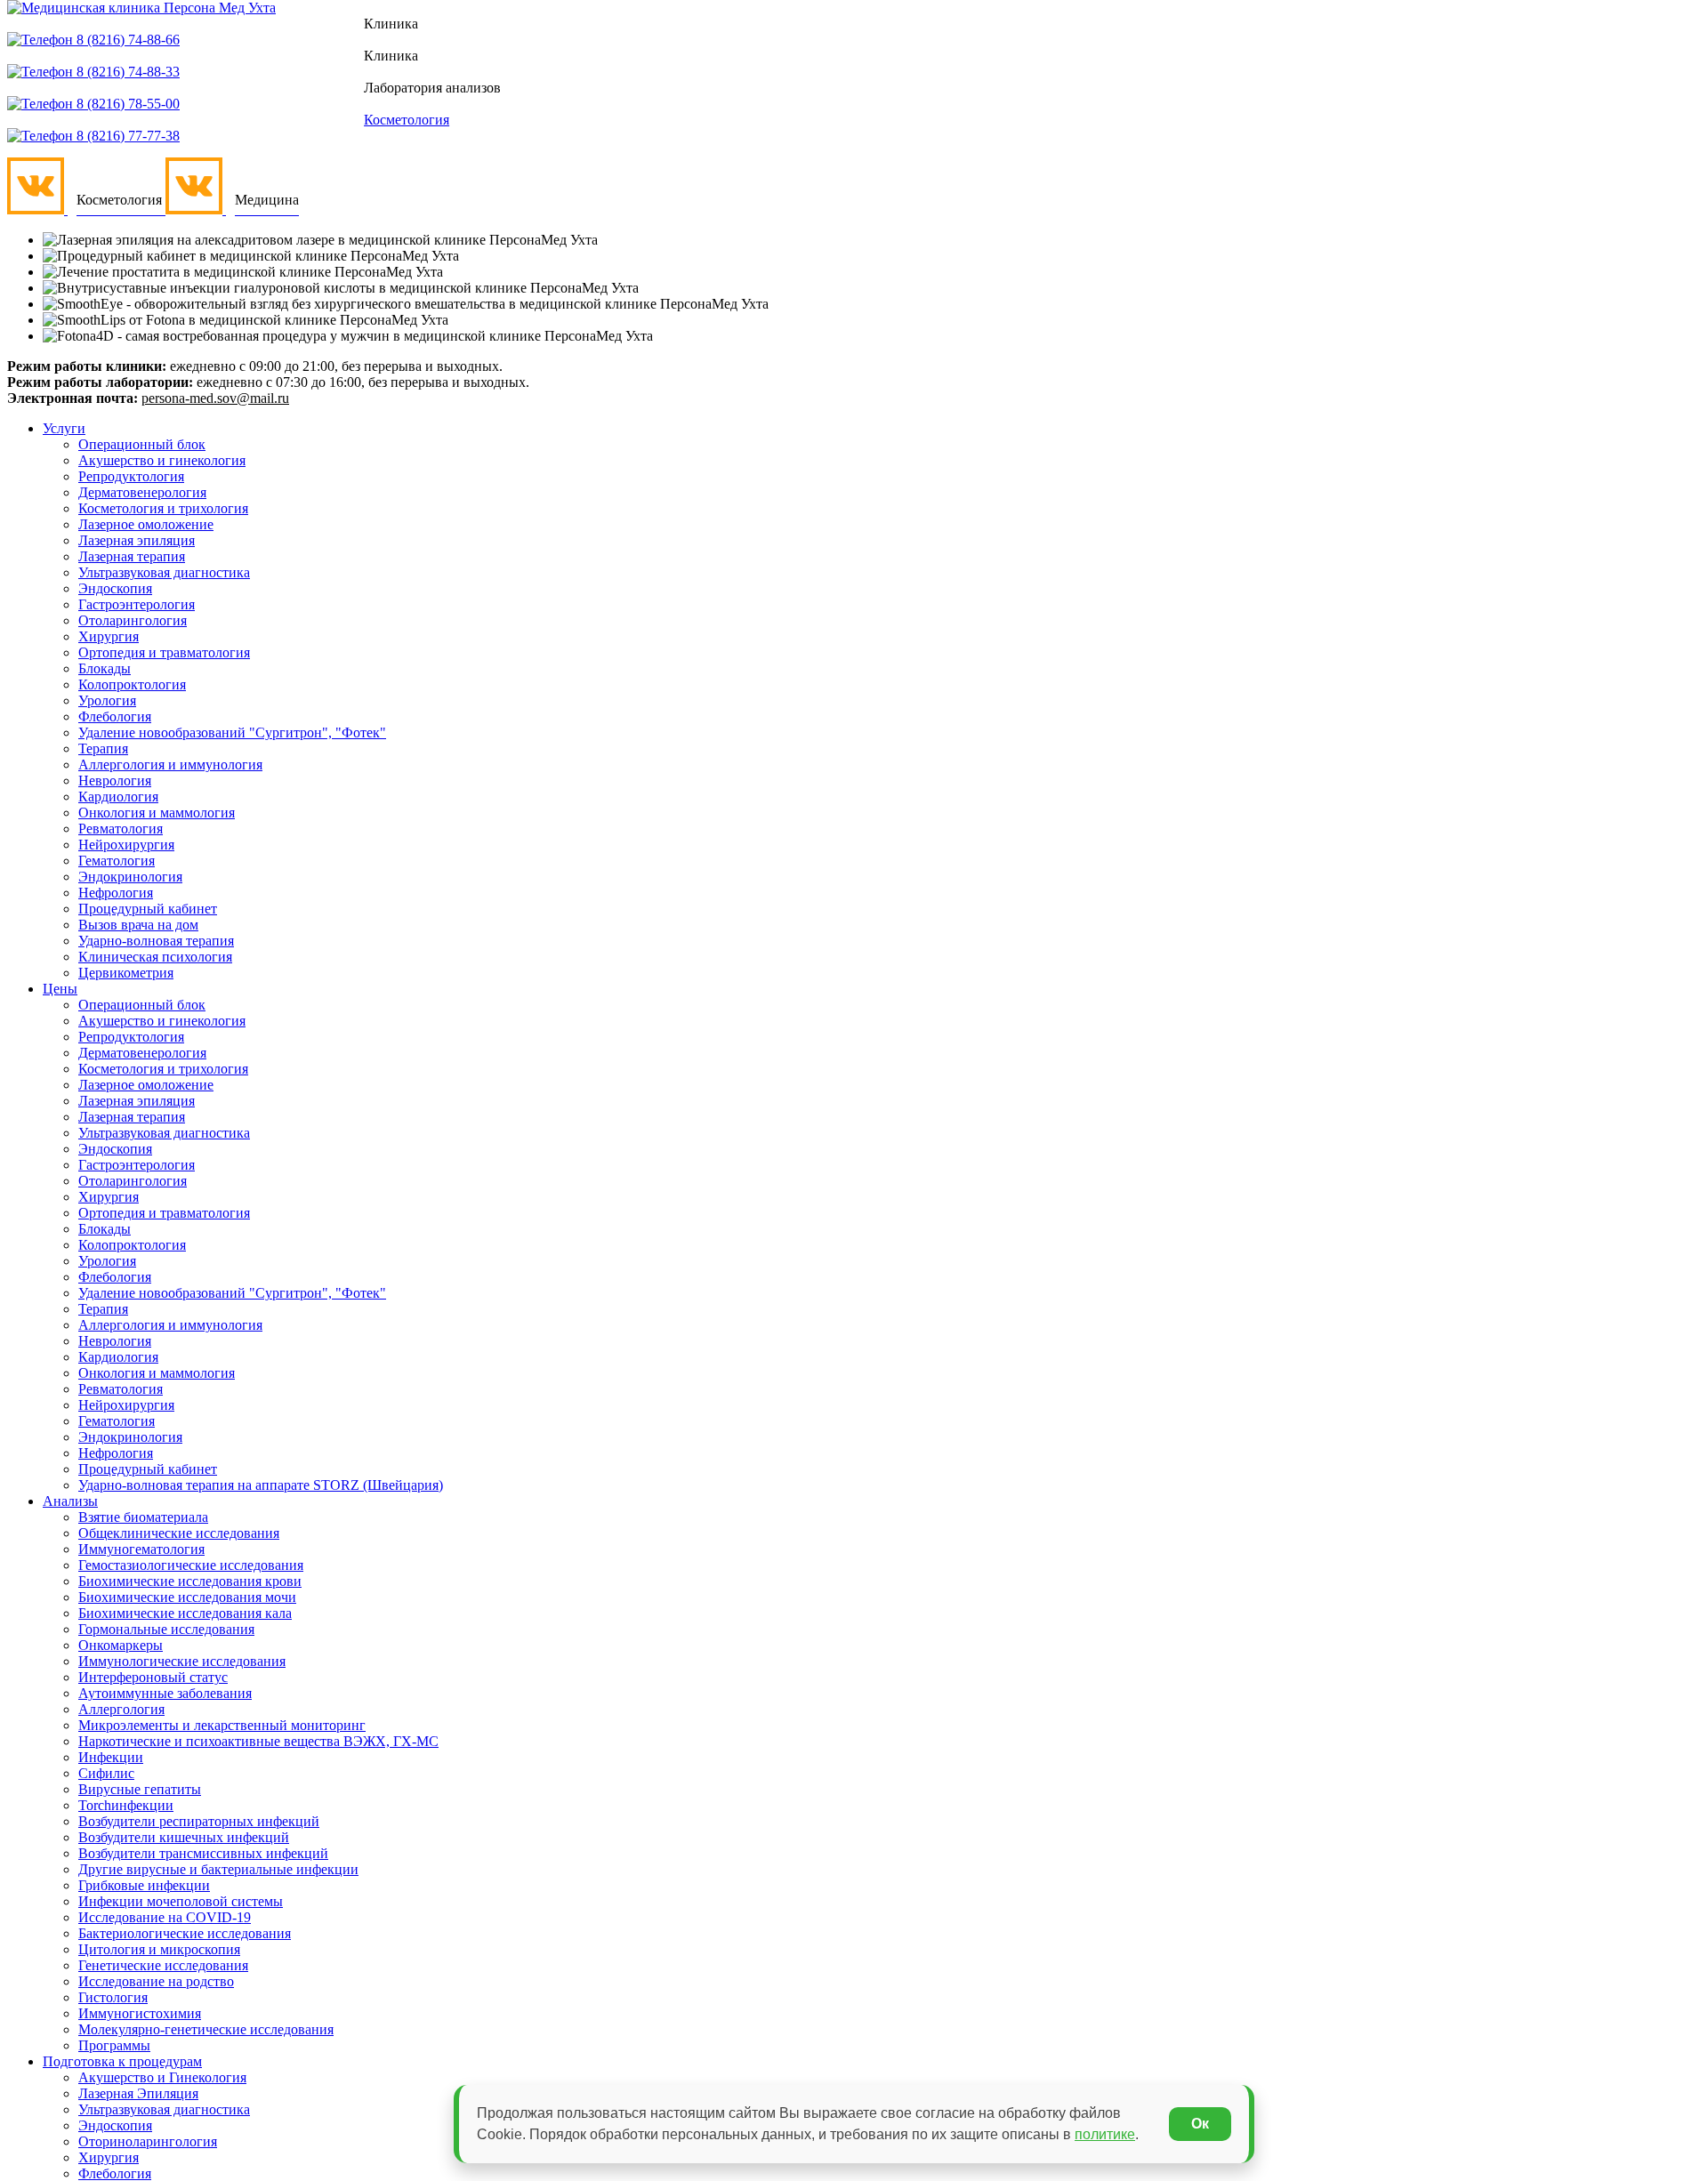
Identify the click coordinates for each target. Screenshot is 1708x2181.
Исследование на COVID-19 (165, 1917)
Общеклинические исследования (179, 1533)
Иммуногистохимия (140, 2013)
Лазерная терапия (132, 556)
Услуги (64, 428)
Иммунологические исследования (182, 1661)
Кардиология (118, 797)
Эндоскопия (115, 588)
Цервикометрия (126, 973)
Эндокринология (130, 877)
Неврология (115, 781)
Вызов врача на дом (138, 925)
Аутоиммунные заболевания (165, 1693)
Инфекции (111, 1757)
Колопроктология (132, 684)
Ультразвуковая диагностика (164, 572)
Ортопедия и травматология (164, 652)
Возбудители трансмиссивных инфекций (203, 1853)
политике (1105, 2134)
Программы (114, 2045)
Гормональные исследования (166, 1629)
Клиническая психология (155, 957)
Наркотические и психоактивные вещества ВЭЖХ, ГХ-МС (258, 1741)
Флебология (115, 716)
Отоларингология (133, 620)
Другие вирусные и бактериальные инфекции (218, 1869)
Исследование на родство (156, 1981)
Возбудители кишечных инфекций (184, 1837)
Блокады (105, 668)
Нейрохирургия (126, 845)
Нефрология (116, 893)
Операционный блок (142, 444)
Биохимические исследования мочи (187, 1597)
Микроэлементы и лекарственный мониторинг (222, 1725)
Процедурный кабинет (148, 909)
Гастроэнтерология (137, 604)
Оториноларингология (148, 2141)
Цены (60, 989)
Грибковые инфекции (144, 1885)
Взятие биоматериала (143, 1517)
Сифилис (106, 1773)
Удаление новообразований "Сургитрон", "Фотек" (232, 732)
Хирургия (109, 636)
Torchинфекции (126, 1805)
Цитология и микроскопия (159, 1949)
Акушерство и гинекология (162, 460)
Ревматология (121, 829)
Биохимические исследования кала (185, 1613)
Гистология (113, 1997)
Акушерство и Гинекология (162, 2077)
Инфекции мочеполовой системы (181, 1901)
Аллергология (121, 1709)
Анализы (70, 1501)
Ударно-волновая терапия (156, 941)
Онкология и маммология (157, 813)
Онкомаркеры (121, 1645)
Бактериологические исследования (185, 1933)
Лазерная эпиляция (137, 540)
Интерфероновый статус (153, 1677)
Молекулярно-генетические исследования (206, 2029)
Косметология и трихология (163, 508)
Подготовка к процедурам (122, 2061)
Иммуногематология (141, 1549)
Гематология (117, 861)
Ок (1200, 2124)
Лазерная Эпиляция (138, 2093)
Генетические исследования (163, 1965)
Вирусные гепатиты (140, 1789)
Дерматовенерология (142, 492)
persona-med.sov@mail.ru (215, 398)
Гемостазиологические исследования (191, 1565)
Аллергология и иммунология (170, 765)
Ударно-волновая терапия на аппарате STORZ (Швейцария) (261, 1485)
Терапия (103, 748)
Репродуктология (131, 476)
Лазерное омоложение (146, 524)
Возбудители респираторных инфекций (199, 1821)
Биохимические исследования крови (190, 1581)
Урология (107, 700)
